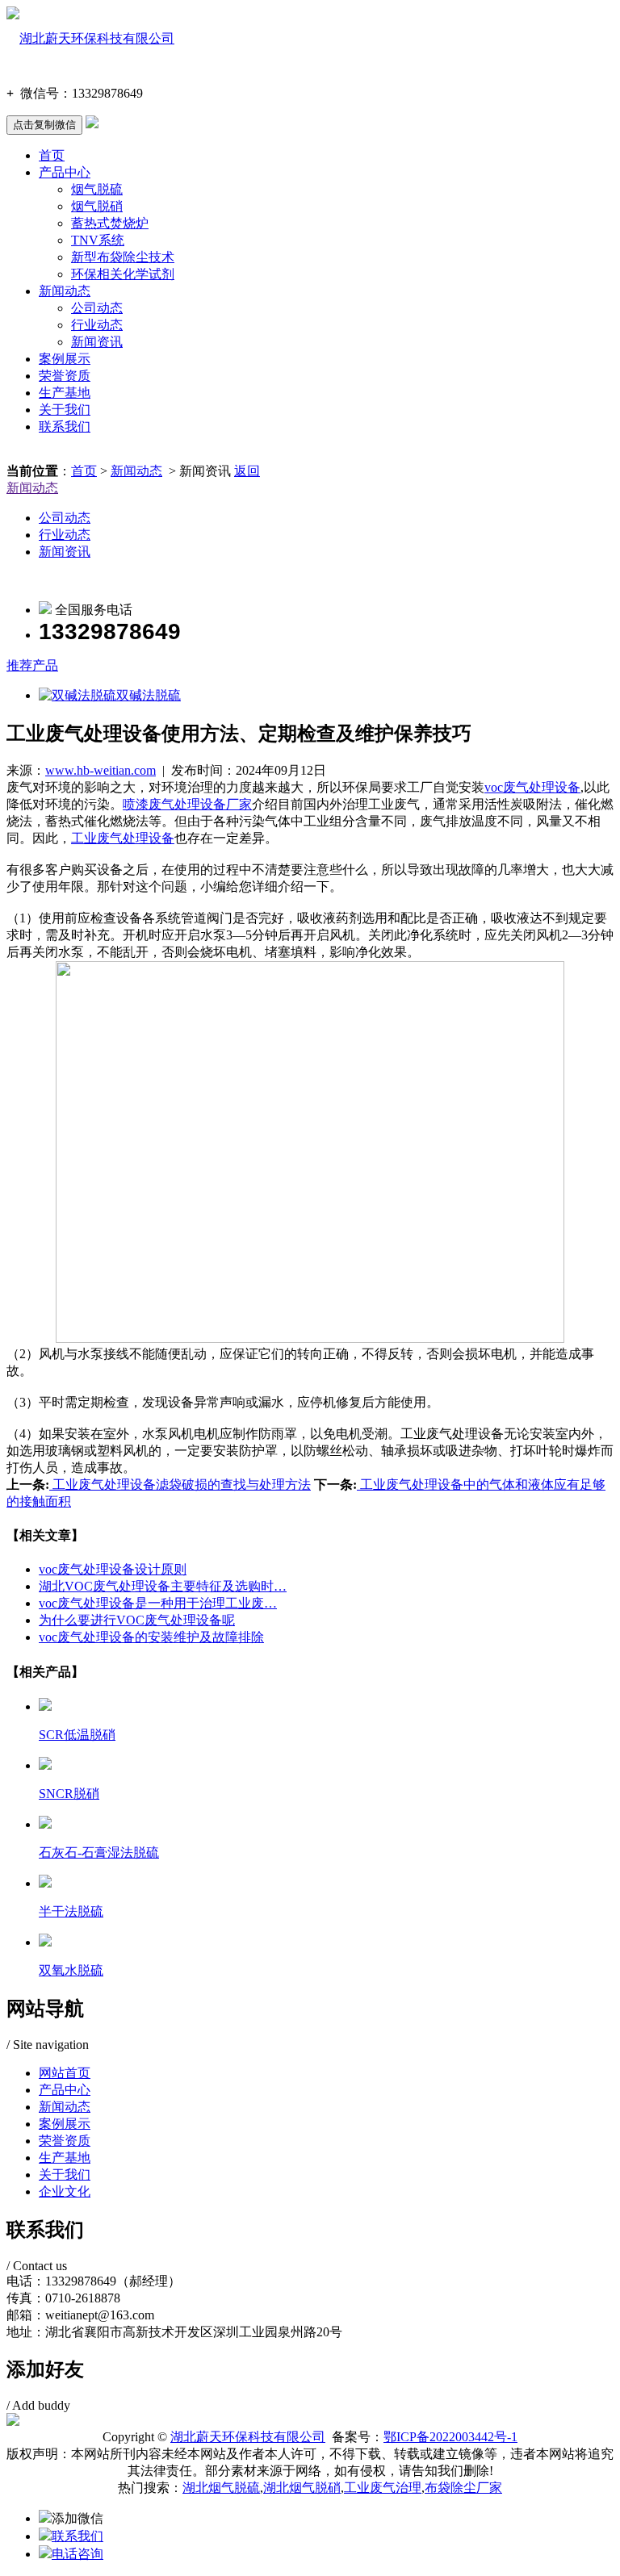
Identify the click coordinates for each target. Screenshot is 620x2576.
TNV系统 (98, 240)
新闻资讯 (97, 342)
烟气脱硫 (97, 189)
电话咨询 (77, 2554)
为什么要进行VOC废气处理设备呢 (137, 1620)
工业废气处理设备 (123, 838)
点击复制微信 (44, 125)
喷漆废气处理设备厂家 (187, 804)
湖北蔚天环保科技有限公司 (248, 2437)
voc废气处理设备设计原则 (113, 1569)
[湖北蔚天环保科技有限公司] (90, 38)
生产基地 (65, 393)
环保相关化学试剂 (123, 274)
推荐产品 (32, 665)
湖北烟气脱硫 (221, 2488)
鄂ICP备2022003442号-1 (450, 2437)
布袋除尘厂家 (463, 2488)
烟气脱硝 (97, 206)
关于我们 (65, 410)
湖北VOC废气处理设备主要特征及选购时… (163, 1586)
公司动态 (97, 308)
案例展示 (65, 359)
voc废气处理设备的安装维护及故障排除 (151, 1637)
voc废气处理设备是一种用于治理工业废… (158, 1603)
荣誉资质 (65, 376)
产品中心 (65, 172)
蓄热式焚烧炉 (110, 223)
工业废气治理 (383, 2488)
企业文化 (65, 2191)
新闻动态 (65, 291)
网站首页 (65, 2073)
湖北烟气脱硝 (302, 2488)
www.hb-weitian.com (101, 770)
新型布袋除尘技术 (123, 257)
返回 (247, 471)
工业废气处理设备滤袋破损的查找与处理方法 (180, 1485)
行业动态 (97, 325)
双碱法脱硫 (149, 695)
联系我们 (65, 427)
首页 (52, 155)
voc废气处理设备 (532, 787)
